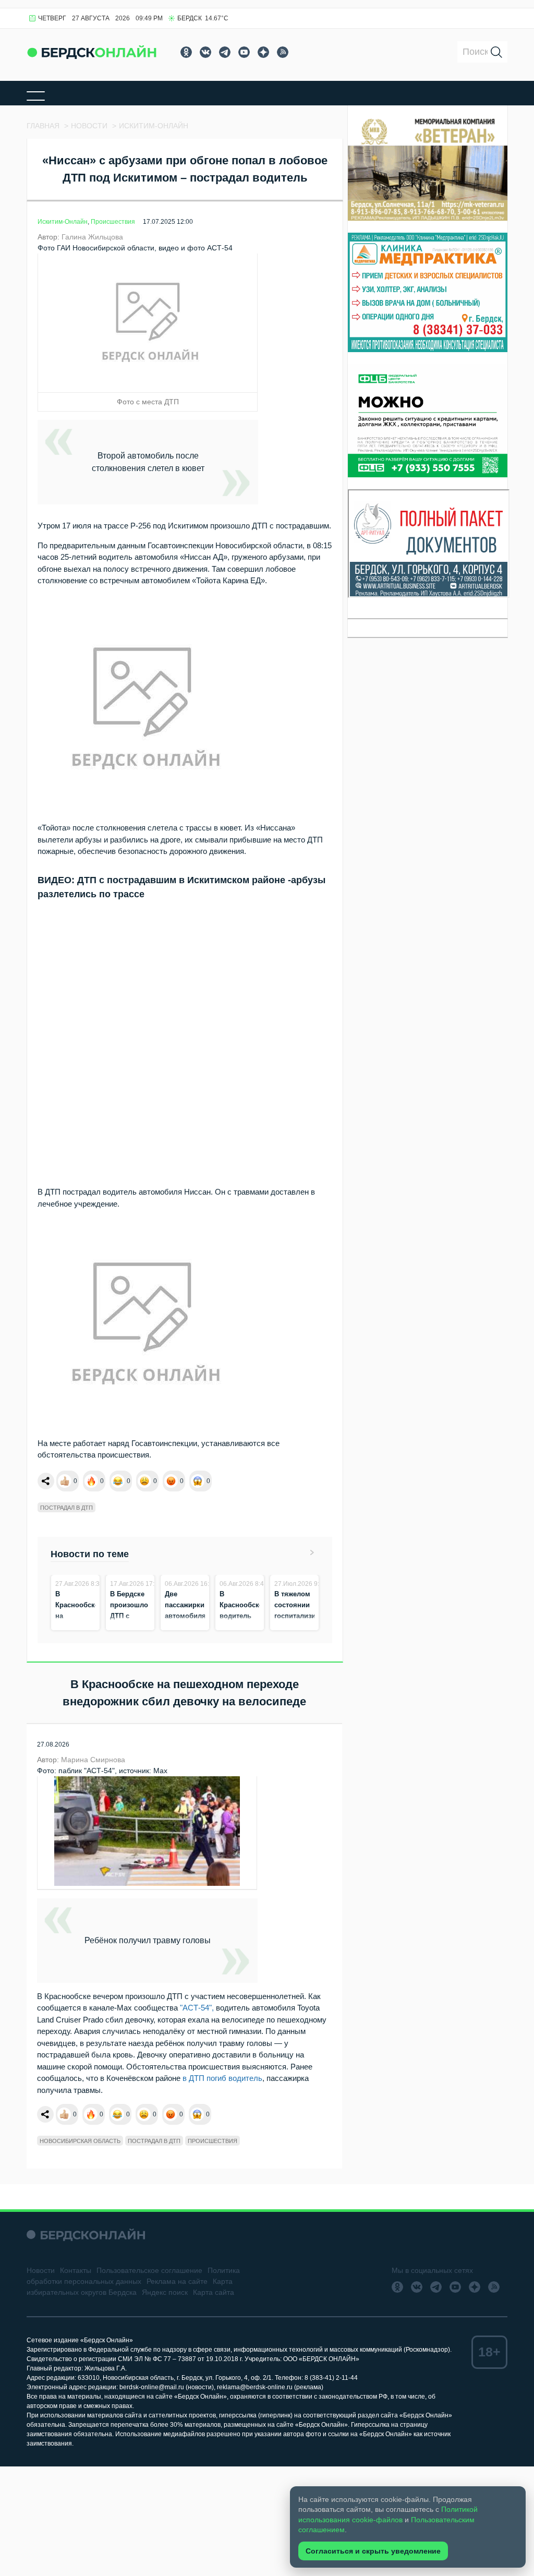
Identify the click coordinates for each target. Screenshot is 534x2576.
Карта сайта (214, 2292)
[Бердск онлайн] (92, 52)
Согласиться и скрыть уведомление (373, 2551)
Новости (41, 2270)
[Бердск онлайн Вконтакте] (205, 52)
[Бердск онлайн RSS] (283, 52)
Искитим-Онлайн (63, 222)
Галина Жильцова (92, 237)
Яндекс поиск (165, 2292)
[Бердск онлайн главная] (86, 2235)
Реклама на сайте (177, 2281)
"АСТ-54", (197, 2008)
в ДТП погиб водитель (222, 2078)
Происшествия (113, 222)
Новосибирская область (80, 2141)
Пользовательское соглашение (149, 2270)
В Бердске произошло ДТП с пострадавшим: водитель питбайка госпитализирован (141, 1627)
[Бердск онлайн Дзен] (263, 52)
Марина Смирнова (93, 1760)
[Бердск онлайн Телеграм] (225, 52)
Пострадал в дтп (66, 1508)
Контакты (76, 2270)
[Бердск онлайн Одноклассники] (186, 52)
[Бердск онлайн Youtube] (244, 52)
